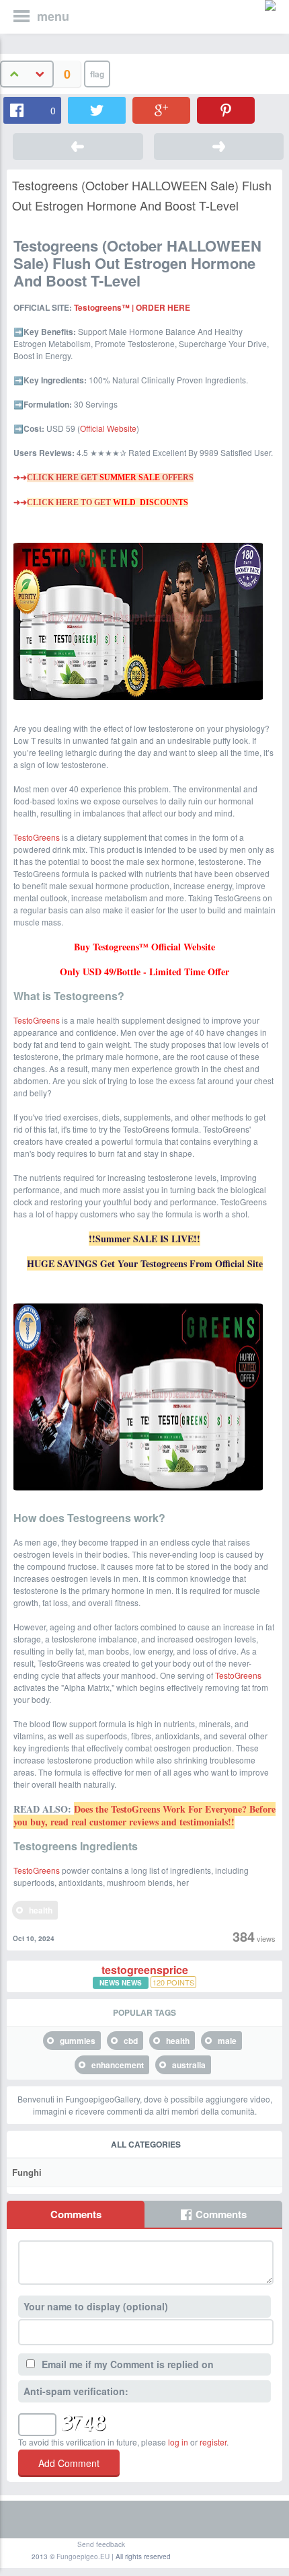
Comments (76, 2214)
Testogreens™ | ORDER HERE (132, 307)
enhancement (118, 2065)
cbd (131, 2041)
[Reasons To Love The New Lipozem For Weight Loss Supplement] (219, 147)
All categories (146, 2144)
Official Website (108, 428)
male (227, 2041)
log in (178, 2442)
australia (189, 2065)
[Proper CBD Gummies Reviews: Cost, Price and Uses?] (78, 147)
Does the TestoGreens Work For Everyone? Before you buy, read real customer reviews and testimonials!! (144, 1815)
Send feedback (101, 2544)
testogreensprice (145, 1970)
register (213, 2442)
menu (53, 16)
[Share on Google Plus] (161, 110)
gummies (78, 2041)
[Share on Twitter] (97, 110)
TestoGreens (37, 837)
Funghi (27, 2172)
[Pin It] (226, 110)
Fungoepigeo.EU (83, 2556)
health (41, 1910)
